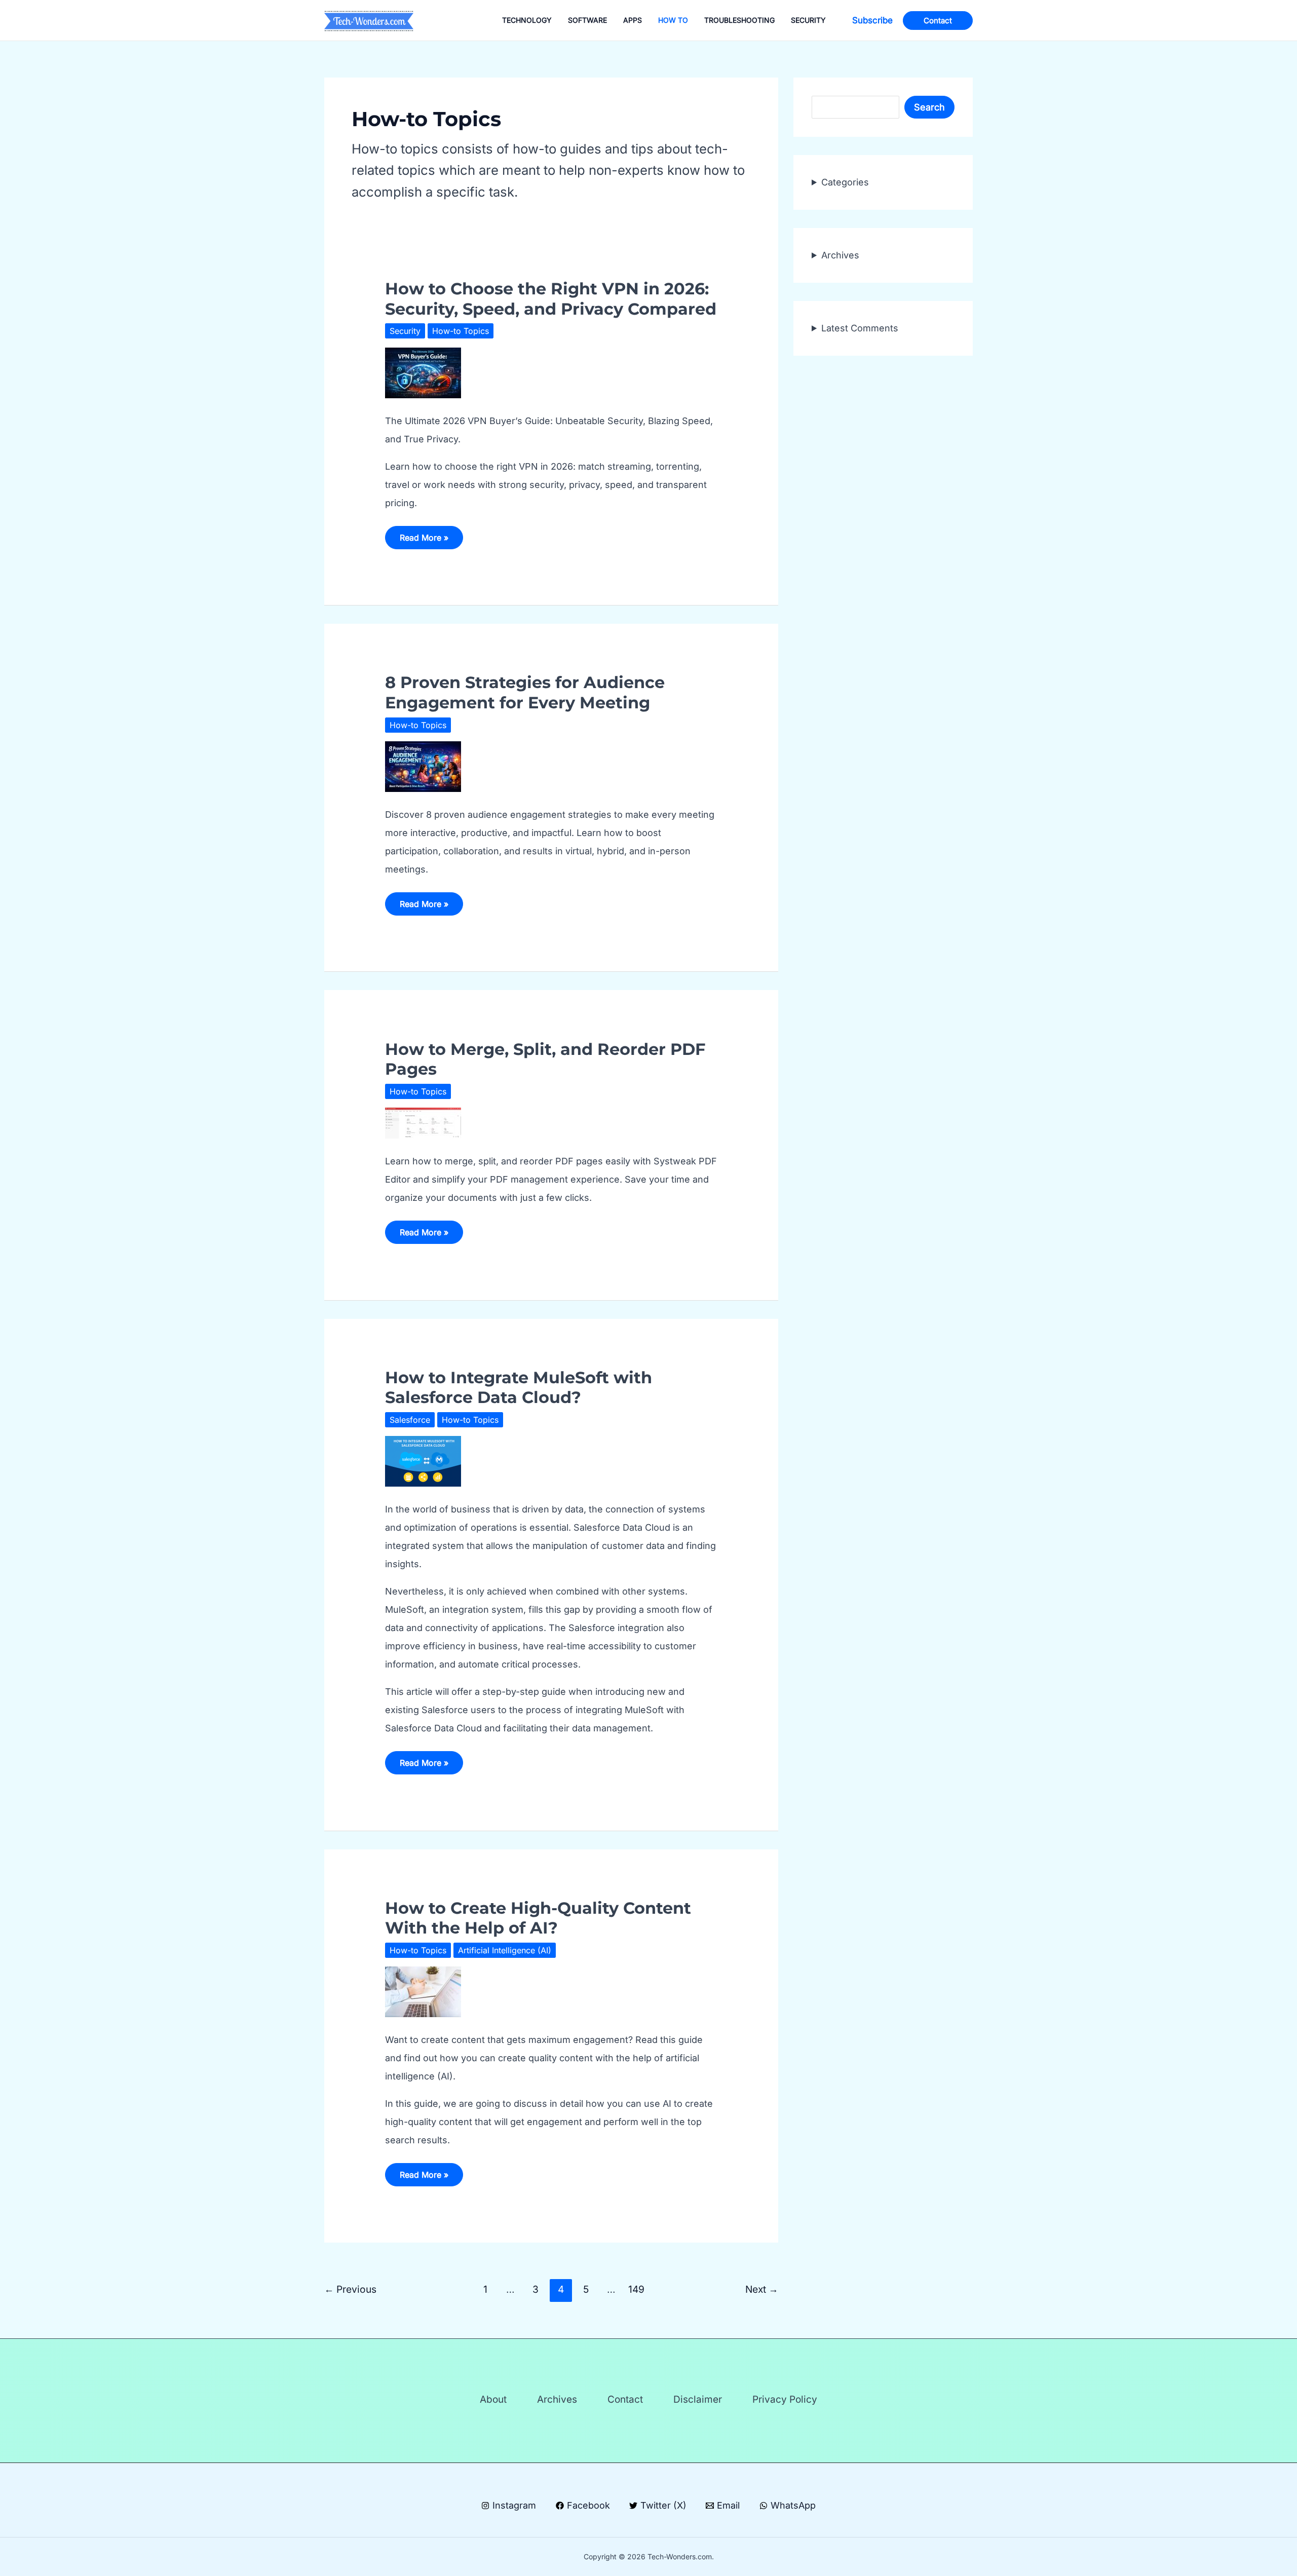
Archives (840, 255)
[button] (872, 21)
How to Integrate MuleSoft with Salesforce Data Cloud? (519, 1387)
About (493, 2399)
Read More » (424, 541)
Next (762, 2289)
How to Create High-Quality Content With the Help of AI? (538, 1918)
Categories (845, 182)
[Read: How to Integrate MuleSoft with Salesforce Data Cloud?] (423, 1461)
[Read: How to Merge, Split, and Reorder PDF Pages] (423, 1123)
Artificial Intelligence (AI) (505, 1950)
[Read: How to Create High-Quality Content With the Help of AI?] (423, 1991)
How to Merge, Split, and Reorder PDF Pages (545, 1059)
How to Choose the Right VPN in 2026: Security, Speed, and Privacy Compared (551, 298)
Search (929, 107)
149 (636, 2289)
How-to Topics (461, 331)
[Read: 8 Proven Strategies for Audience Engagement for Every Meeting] (423, 766)
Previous (350, 2289)
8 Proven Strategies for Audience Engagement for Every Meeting (525, 692)
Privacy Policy (785, 2399)
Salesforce (410, 1420)
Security (405, 331)
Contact (625, 2399)
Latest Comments (860, 328)
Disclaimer (698, 2399)
